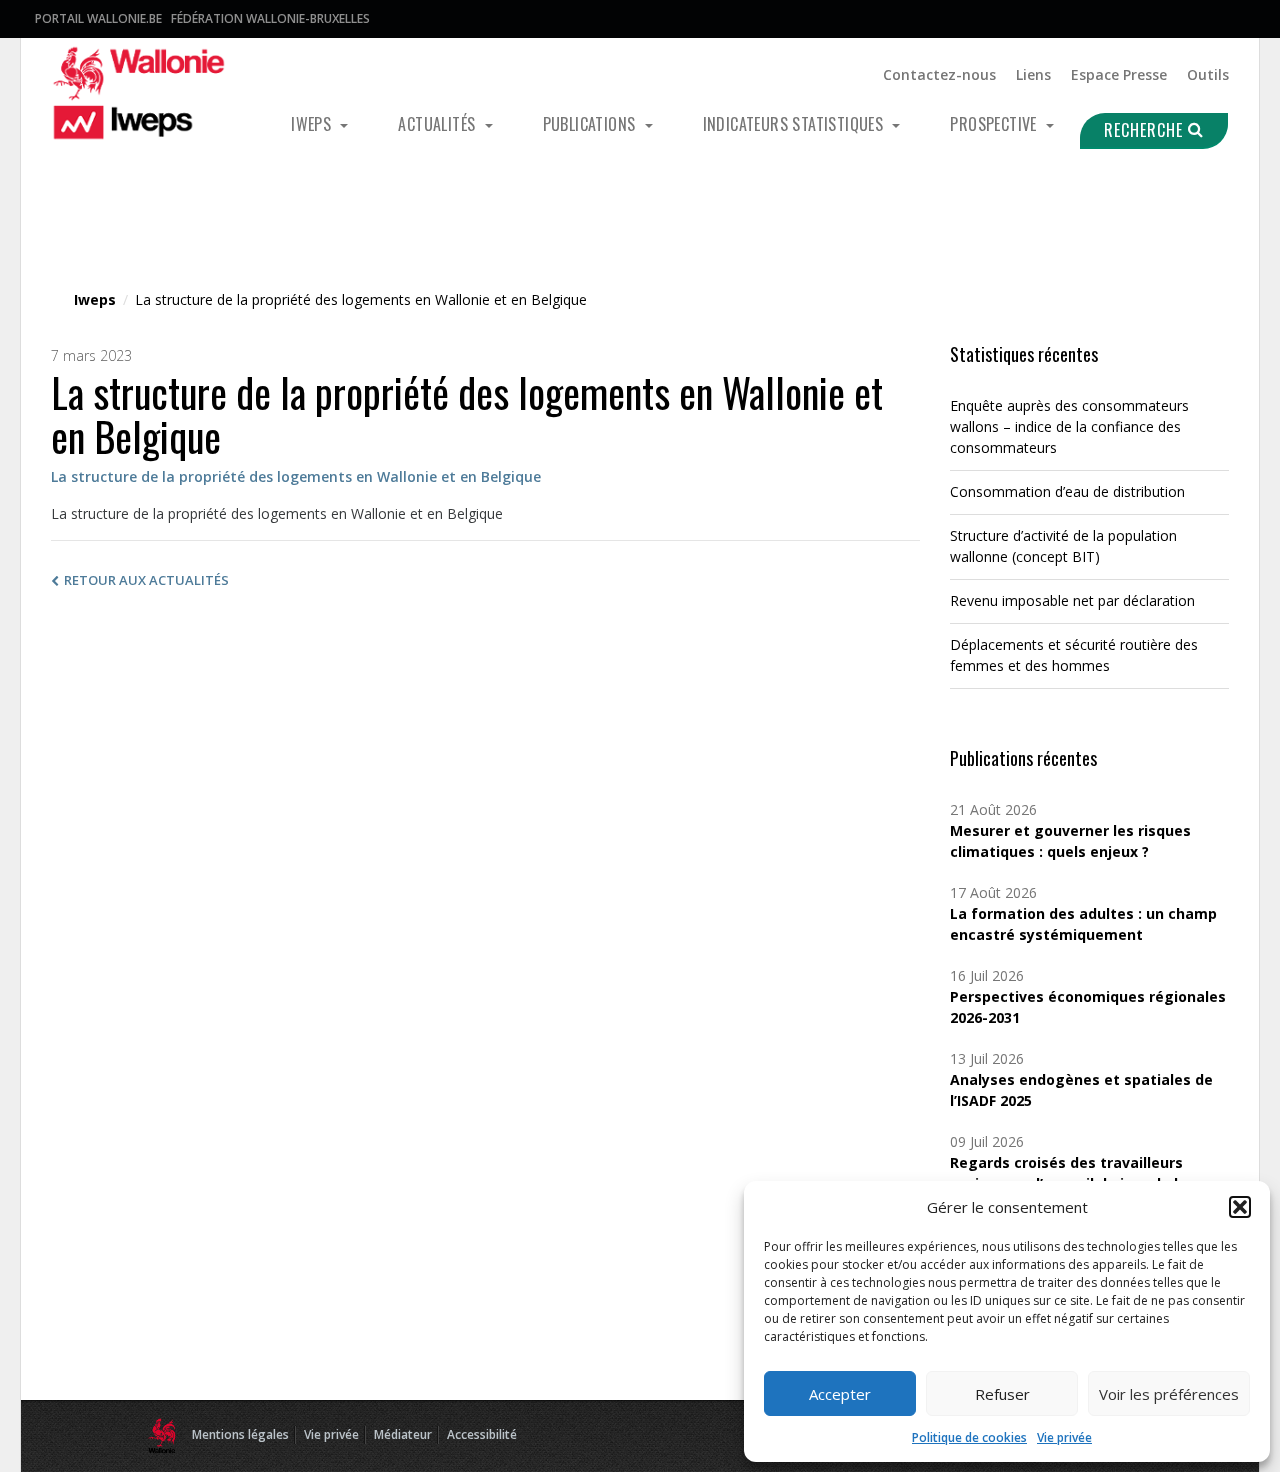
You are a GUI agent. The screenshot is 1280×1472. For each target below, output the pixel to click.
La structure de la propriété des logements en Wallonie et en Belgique (296, 476)
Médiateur (403, 1434)
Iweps (313, 124)
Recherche (1146, 130)
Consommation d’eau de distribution (1067, 491)
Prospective (995, 124)
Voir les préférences (1169, 1394)
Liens (1033, 74)
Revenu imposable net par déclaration (1072, 600)
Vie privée (1064, 1437)
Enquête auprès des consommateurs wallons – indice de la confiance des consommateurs (1069, 426)
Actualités (438, 124)
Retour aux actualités (146, 580)
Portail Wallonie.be (98, 18)
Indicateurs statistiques (795, 124)
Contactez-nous (939, 74)
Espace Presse (1119, 74)
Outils (1208, 74)
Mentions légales (240, 1434)
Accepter (840, 1394)
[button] (1240, 1207)
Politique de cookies (969, 1437)
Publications (591, 124)
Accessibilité (482, 1434)
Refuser (1002, 1394)
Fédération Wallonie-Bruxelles (270, 18)
